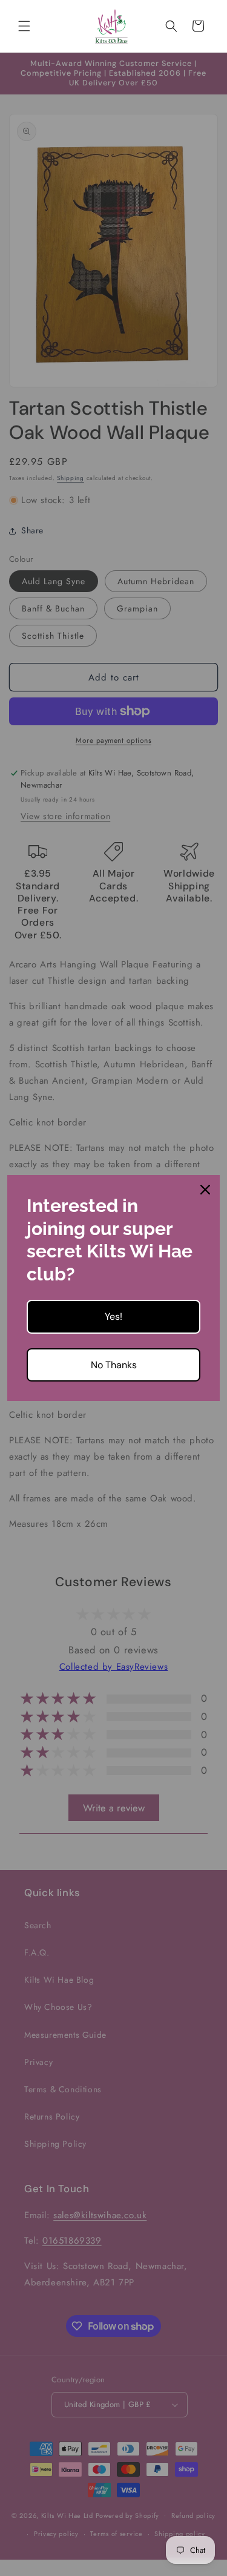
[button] (24, 26)
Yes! (113, 1316)
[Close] (205, 1190)
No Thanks (114, 1365)
